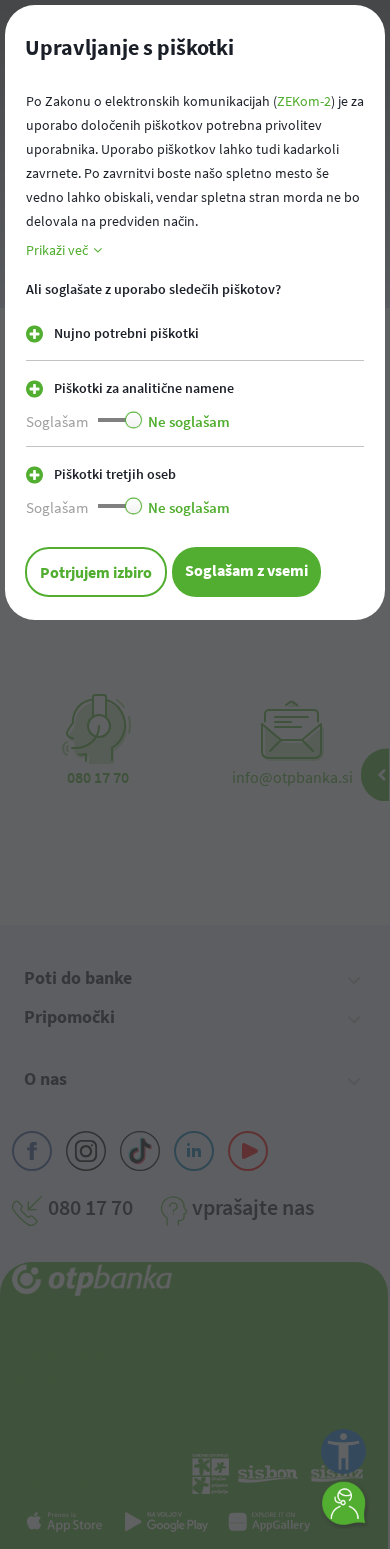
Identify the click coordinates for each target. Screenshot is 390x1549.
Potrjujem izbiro (96, 572)
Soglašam (57, 421)
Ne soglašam (189, 421)
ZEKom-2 (304, 101)
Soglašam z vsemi (246, 570)
